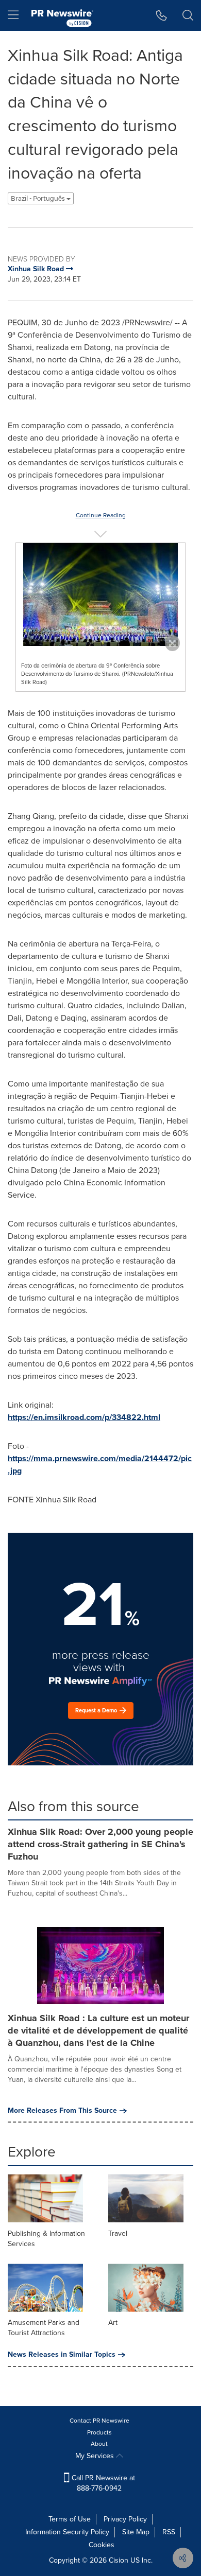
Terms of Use (70, 2519)
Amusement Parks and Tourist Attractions (44, 2328)
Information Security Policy (67, 2532)
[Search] (188, 15)
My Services (96, 2456)
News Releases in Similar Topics (62, 2355)
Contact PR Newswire (99, 2421)
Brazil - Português (39, 198)
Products (99, 2432)
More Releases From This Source (62, 2111)
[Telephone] (162, 15)
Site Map (136, 2532)
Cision (119, 2560)
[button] (100, 594)
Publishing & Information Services (46, 2239)
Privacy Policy (125, 2519)
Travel (118, 2233)
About (99, 2444)
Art (113, 2323)
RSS (169, 2532)
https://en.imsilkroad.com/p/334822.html (84, 1417)
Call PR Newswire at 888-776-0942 (102, 2483)
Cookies (102, 2545)
